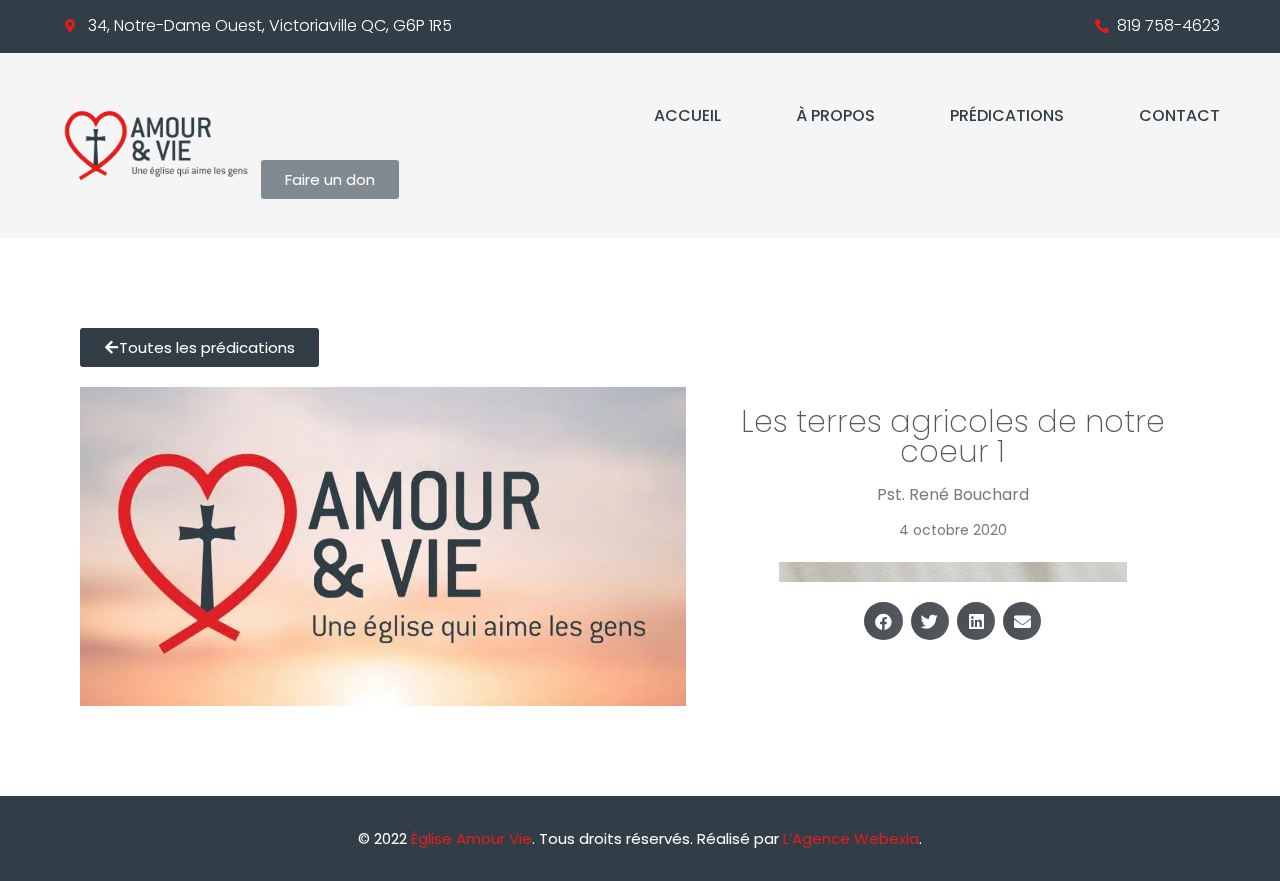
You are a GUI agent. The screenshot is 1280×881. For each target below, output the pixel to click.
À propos (835, 115)
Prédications (1007, 115)
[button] (883, 621)
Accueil (687, 115)
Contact (1179, 115)
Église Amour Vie (471, 838)
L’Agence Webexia (851, 838)
